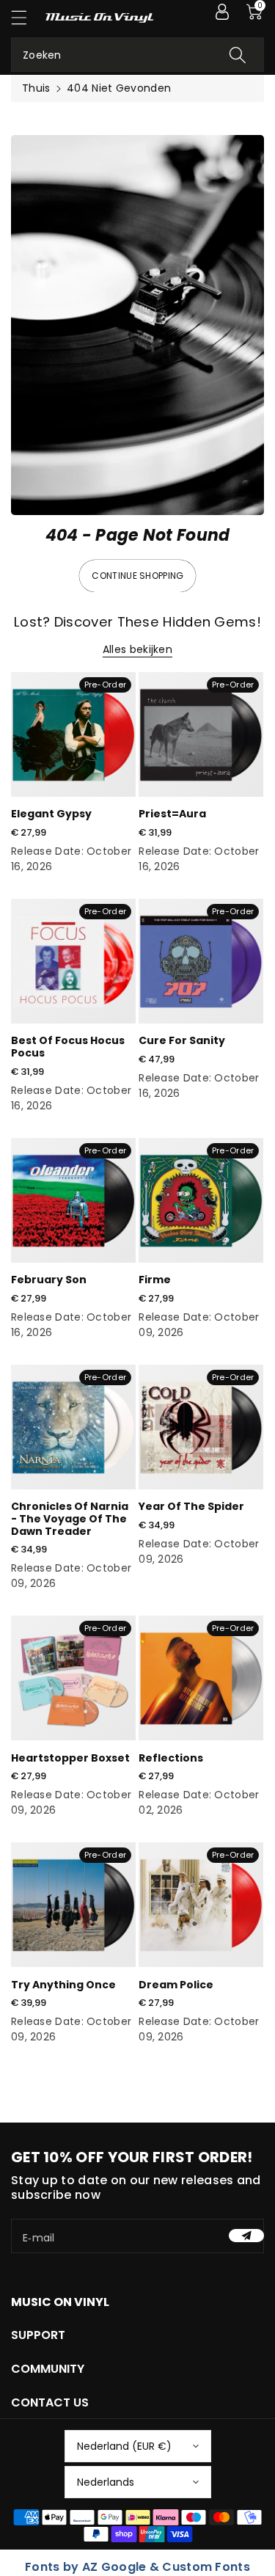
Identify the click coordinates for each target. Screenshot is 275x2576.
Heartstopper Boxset (70, 1758)
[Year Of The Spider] (201, 1427)
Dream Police (176, 1985)
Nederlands (106, 2482)
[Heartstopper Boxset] (73, 1678)
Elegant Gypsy (51, 814)
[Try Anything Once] (73, 1905)
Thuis (36, 88)
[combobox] (137, 55)
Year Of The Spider (191, 1506)
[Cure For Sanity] (201, 961)
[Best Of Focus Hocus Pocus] (73, 961)
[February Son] (73, 1200)
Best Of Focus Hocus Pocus (68, 1047)
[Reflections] (201, 1678)
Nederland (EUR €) (124, 2446)
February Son (49, 1280)
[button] (26, 17)
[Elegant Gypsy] (73, 734)
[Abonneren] (246, 2236)
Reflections (171, 1758)
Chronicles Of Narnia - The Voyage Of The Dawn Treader (70, 1519)
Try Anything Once (63, 1985)
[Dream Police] (201, 1905)
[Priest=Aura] (201, 734)
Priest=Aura (172, 814)
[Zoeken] (238, 55)
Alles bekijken (137, 649)
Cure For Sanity (182, 1040)
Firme (155, 1280)
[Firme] (201, 1200)
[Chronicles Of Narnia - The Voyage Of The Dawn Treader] (73, 1427)
